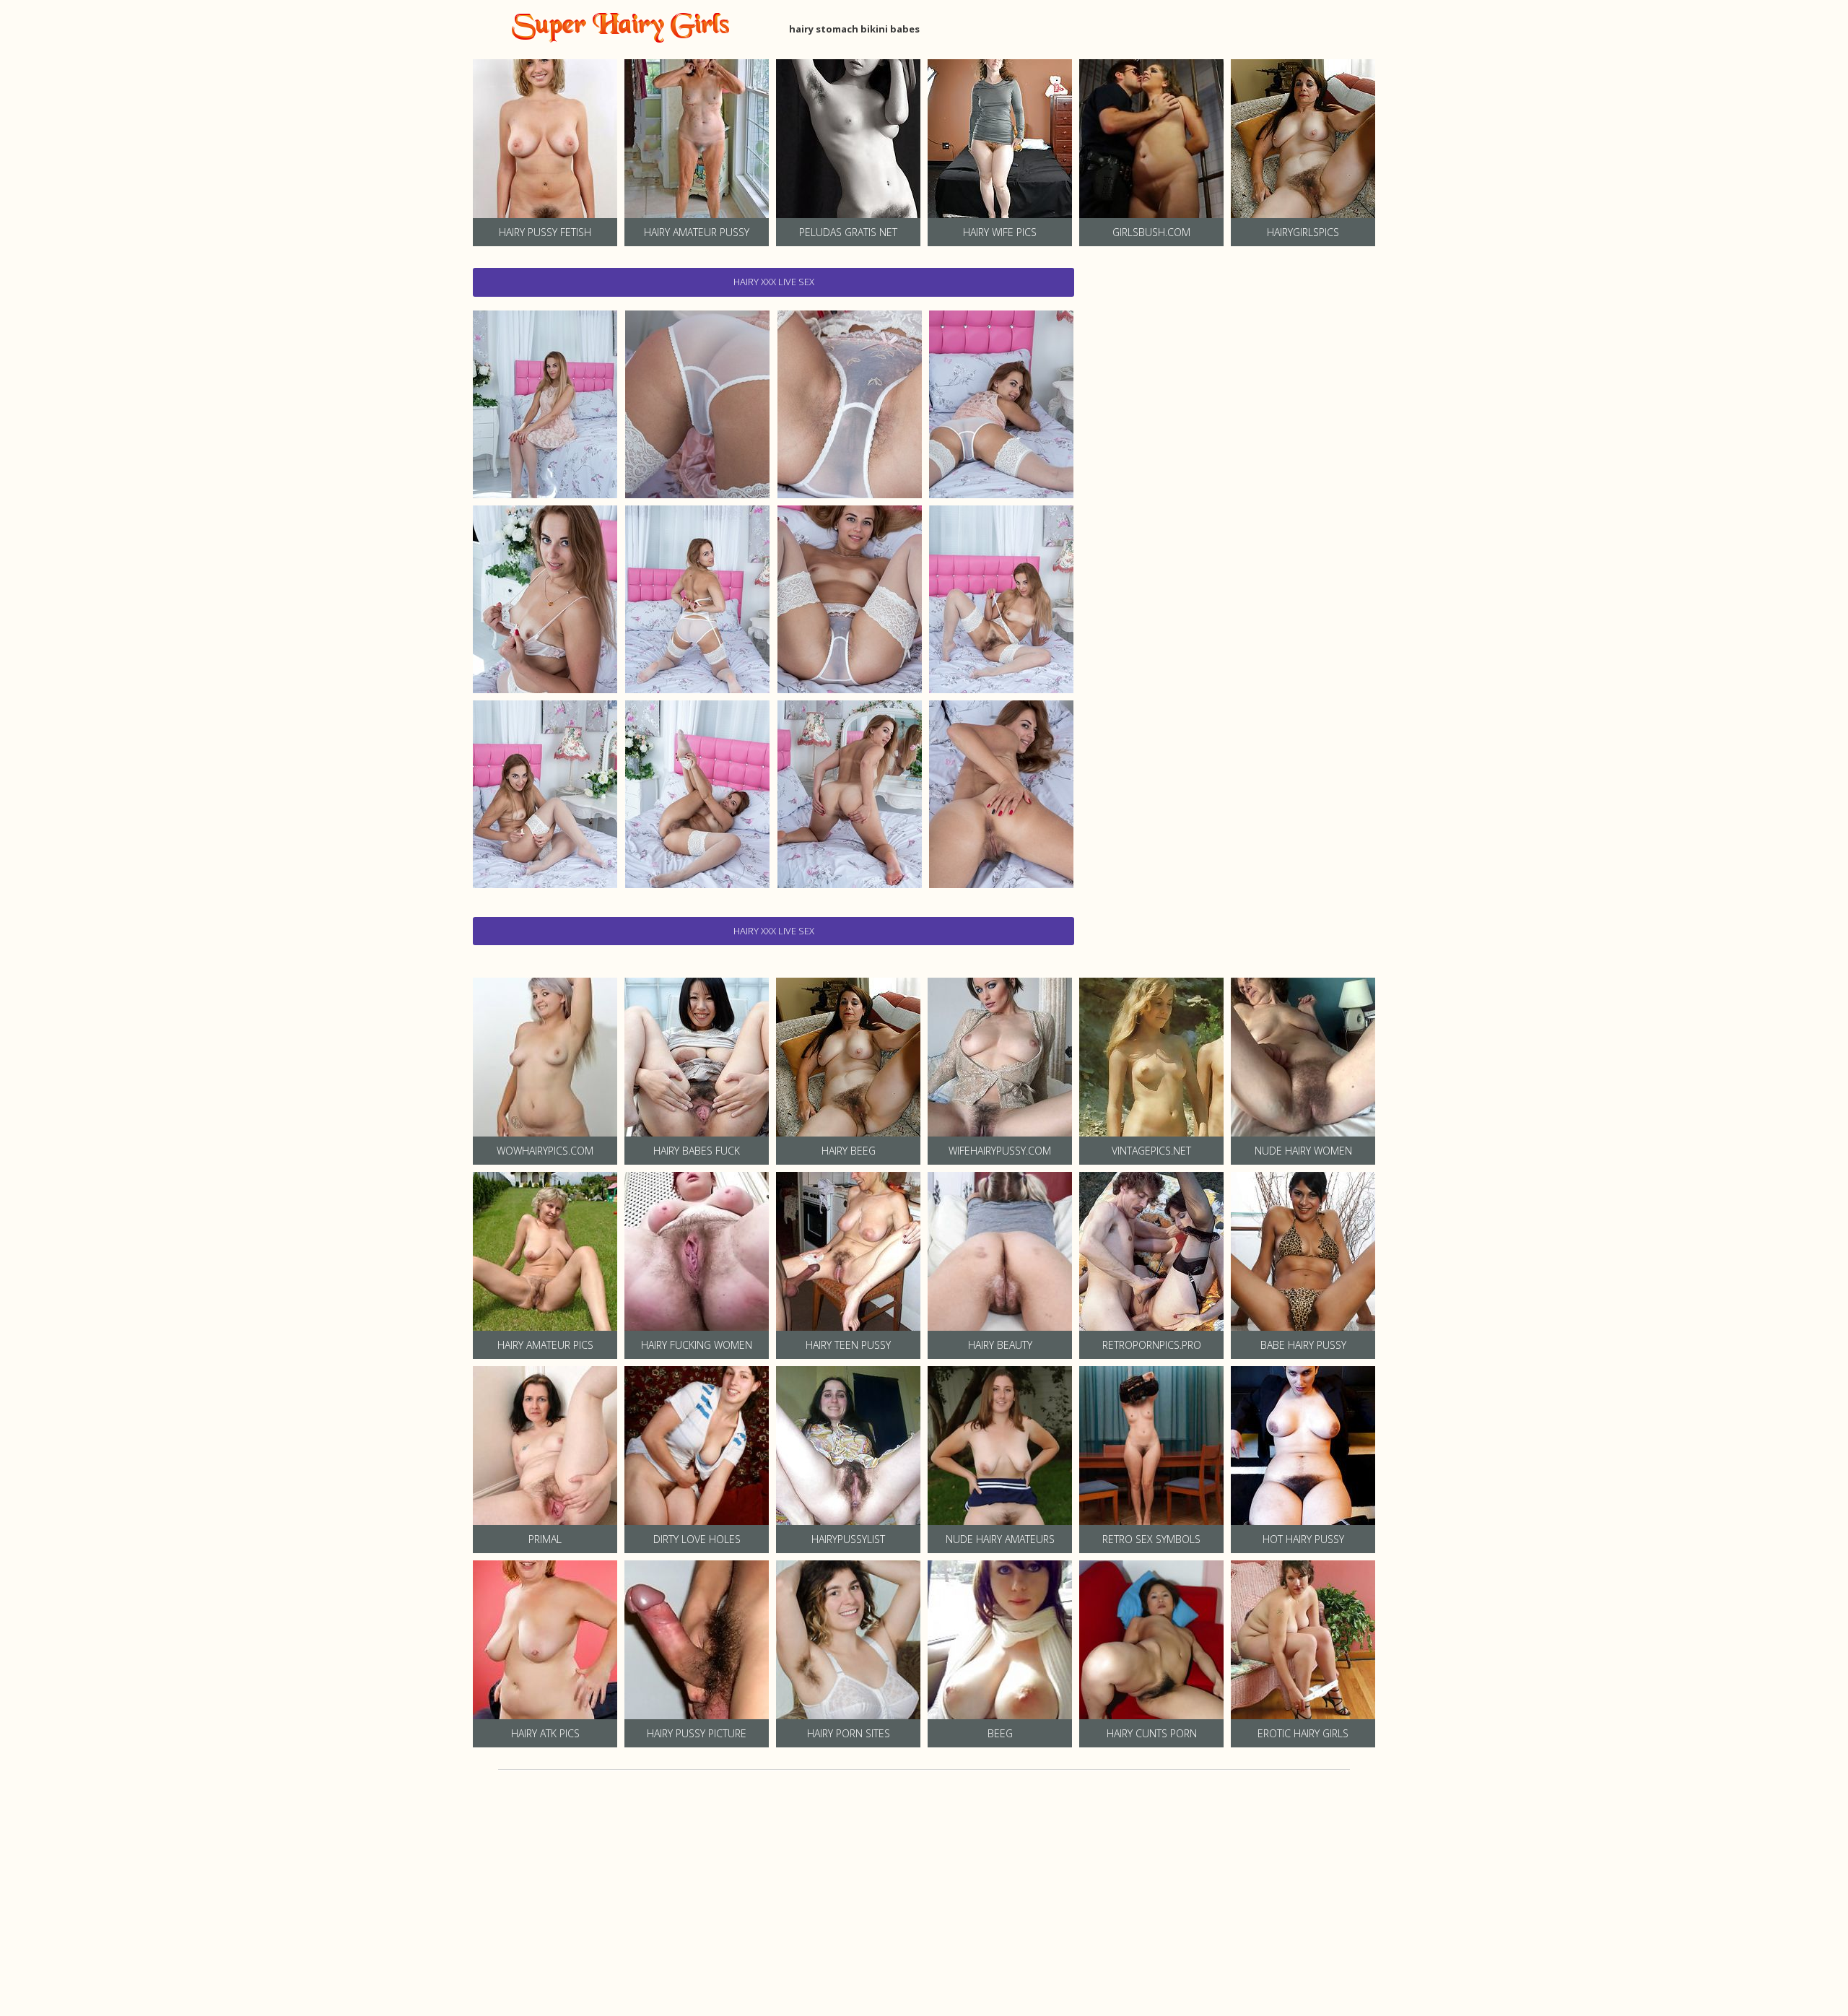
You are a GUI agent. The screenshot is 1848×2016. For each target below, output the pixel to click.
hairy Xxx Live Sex (774, 282)
